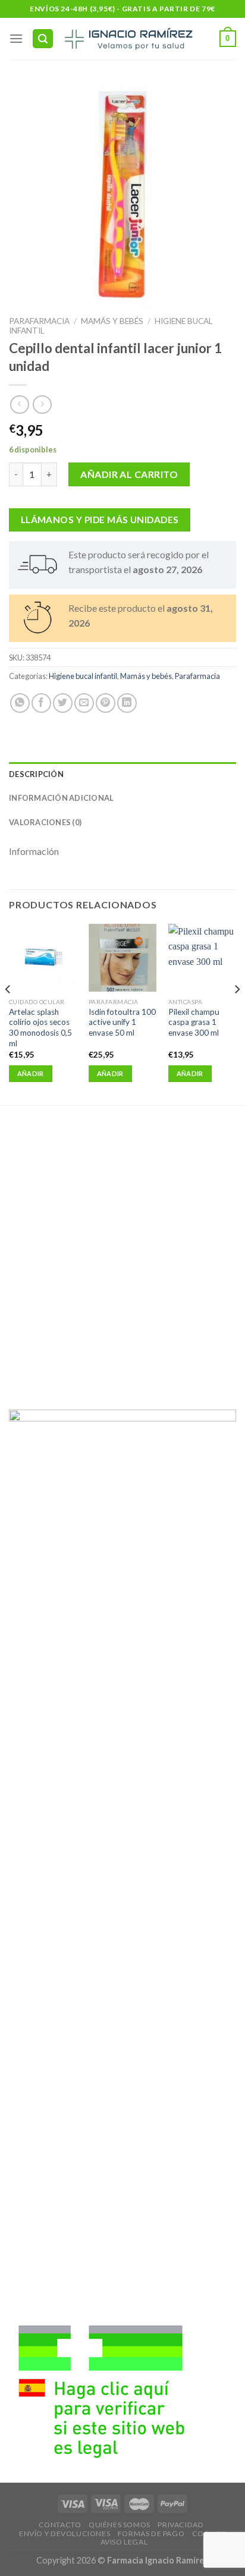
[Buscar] (43, 39)
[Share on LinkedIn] (127, 703)
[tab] (122, 774)
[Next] (237, 1013)
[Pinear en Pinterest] (106, 703)
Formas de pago (151, 2533)
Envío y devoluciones (65, 2533)
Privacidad (180, 2525)
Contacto (60, 2525)
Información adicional (61, 798)
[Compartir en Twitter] (63, 703)
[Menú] (16, 38)
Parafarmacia (39, 321)
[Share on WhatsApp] (20, 703)
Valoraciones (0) (45, 822)
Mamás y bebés (112, 321)
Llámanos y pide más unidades (100, 520)
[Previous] (8, 1013)
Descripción (36, 774)
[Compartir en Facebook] (41, 703)
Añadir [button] (31, 1073)
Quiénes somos (120, 2525)
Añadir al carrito (129, 474)
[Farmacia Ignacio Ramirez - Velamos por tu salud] (128, 39)
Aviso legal (124, 2542)
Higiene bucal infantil (83, 676)
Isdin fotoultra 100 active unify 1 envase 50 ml (122, 1022)
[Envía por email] (84, 703)
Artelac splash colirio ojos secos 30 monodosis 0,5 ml (40, 1028)
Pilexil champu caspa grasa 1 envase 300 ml (194, 1022)
